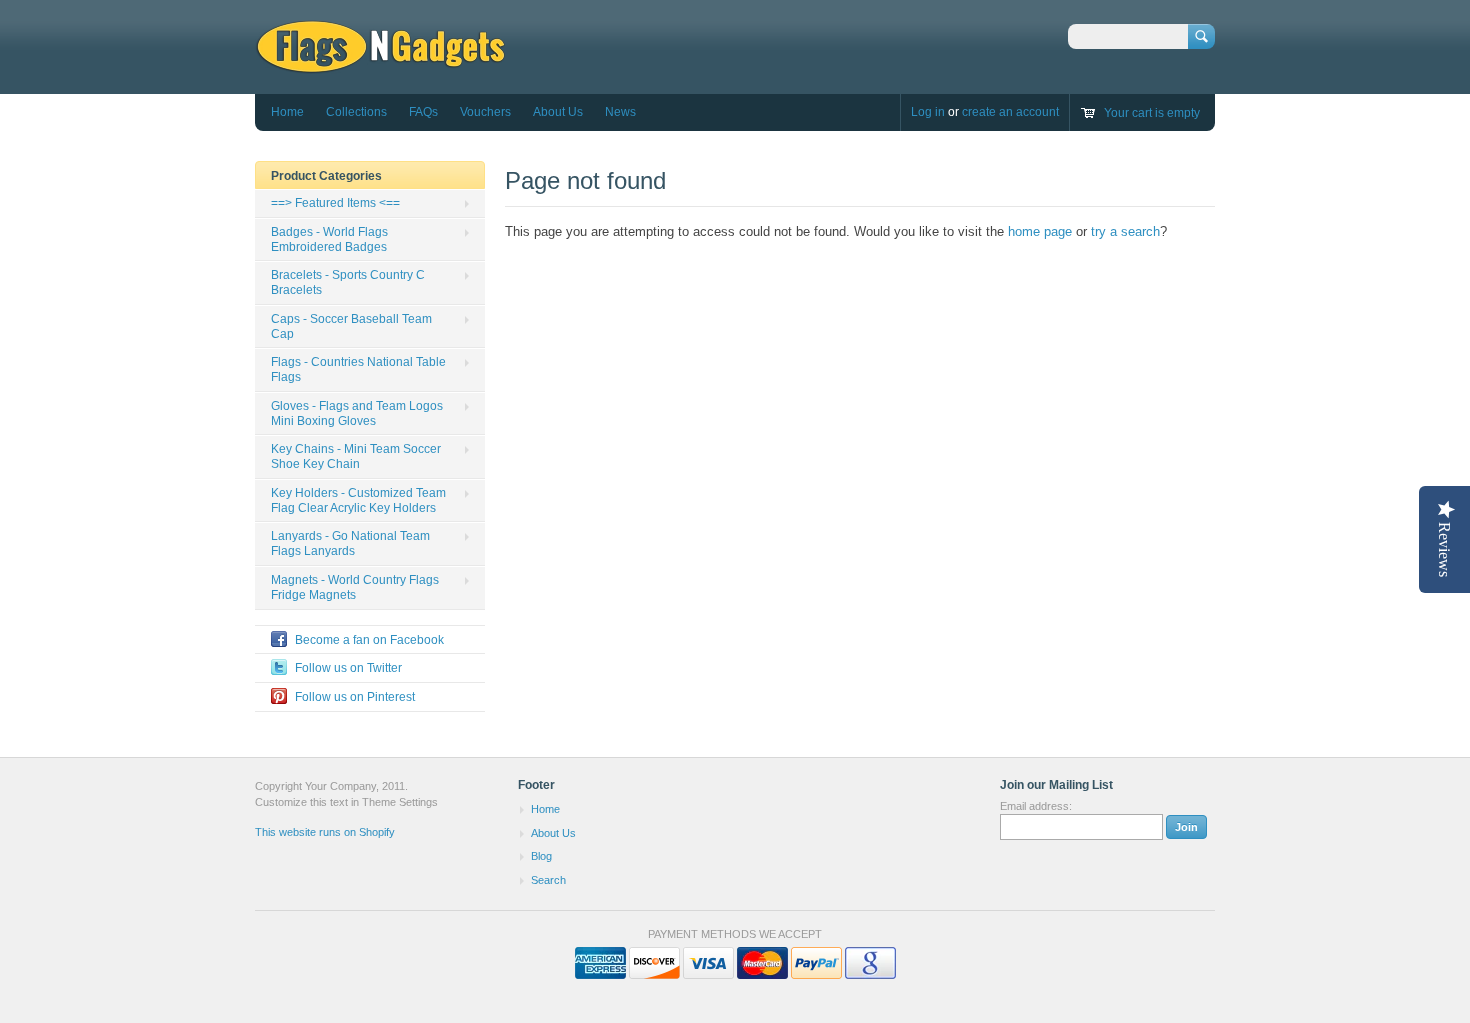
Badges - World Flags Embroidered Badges (329, 239)
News (620, 112)
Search (548, 880)
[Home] (380, 64)
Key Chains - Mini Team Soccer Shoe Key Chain (356, 456)
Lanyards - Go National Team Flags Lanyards (350, 543)
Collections (356, 112)
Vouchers (485, 112)
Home (287, 112)
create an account (1010, 112)
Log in (928, 112)
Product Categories (326, 176)
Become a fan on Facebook (369, 640)
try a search (1125, 231)
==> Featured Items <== (335, 203)
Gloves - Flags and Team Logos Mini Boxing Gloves (357, 413)
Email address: (1036, 806)
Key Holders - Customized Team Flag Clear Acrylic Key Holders (358, 500)
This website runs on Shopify (325, 832)
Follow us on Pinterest (355, 697)
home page (1040, 231)
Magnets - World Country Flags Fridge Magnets (355, 587)
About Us (558, 112)
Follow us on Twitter (348, 668)
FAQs (423, 112)
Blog (541, 856)
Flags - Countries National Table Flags (358, 369)
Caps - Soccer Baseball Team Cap (351, 326)
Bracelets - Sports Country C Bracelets (348, 282)
